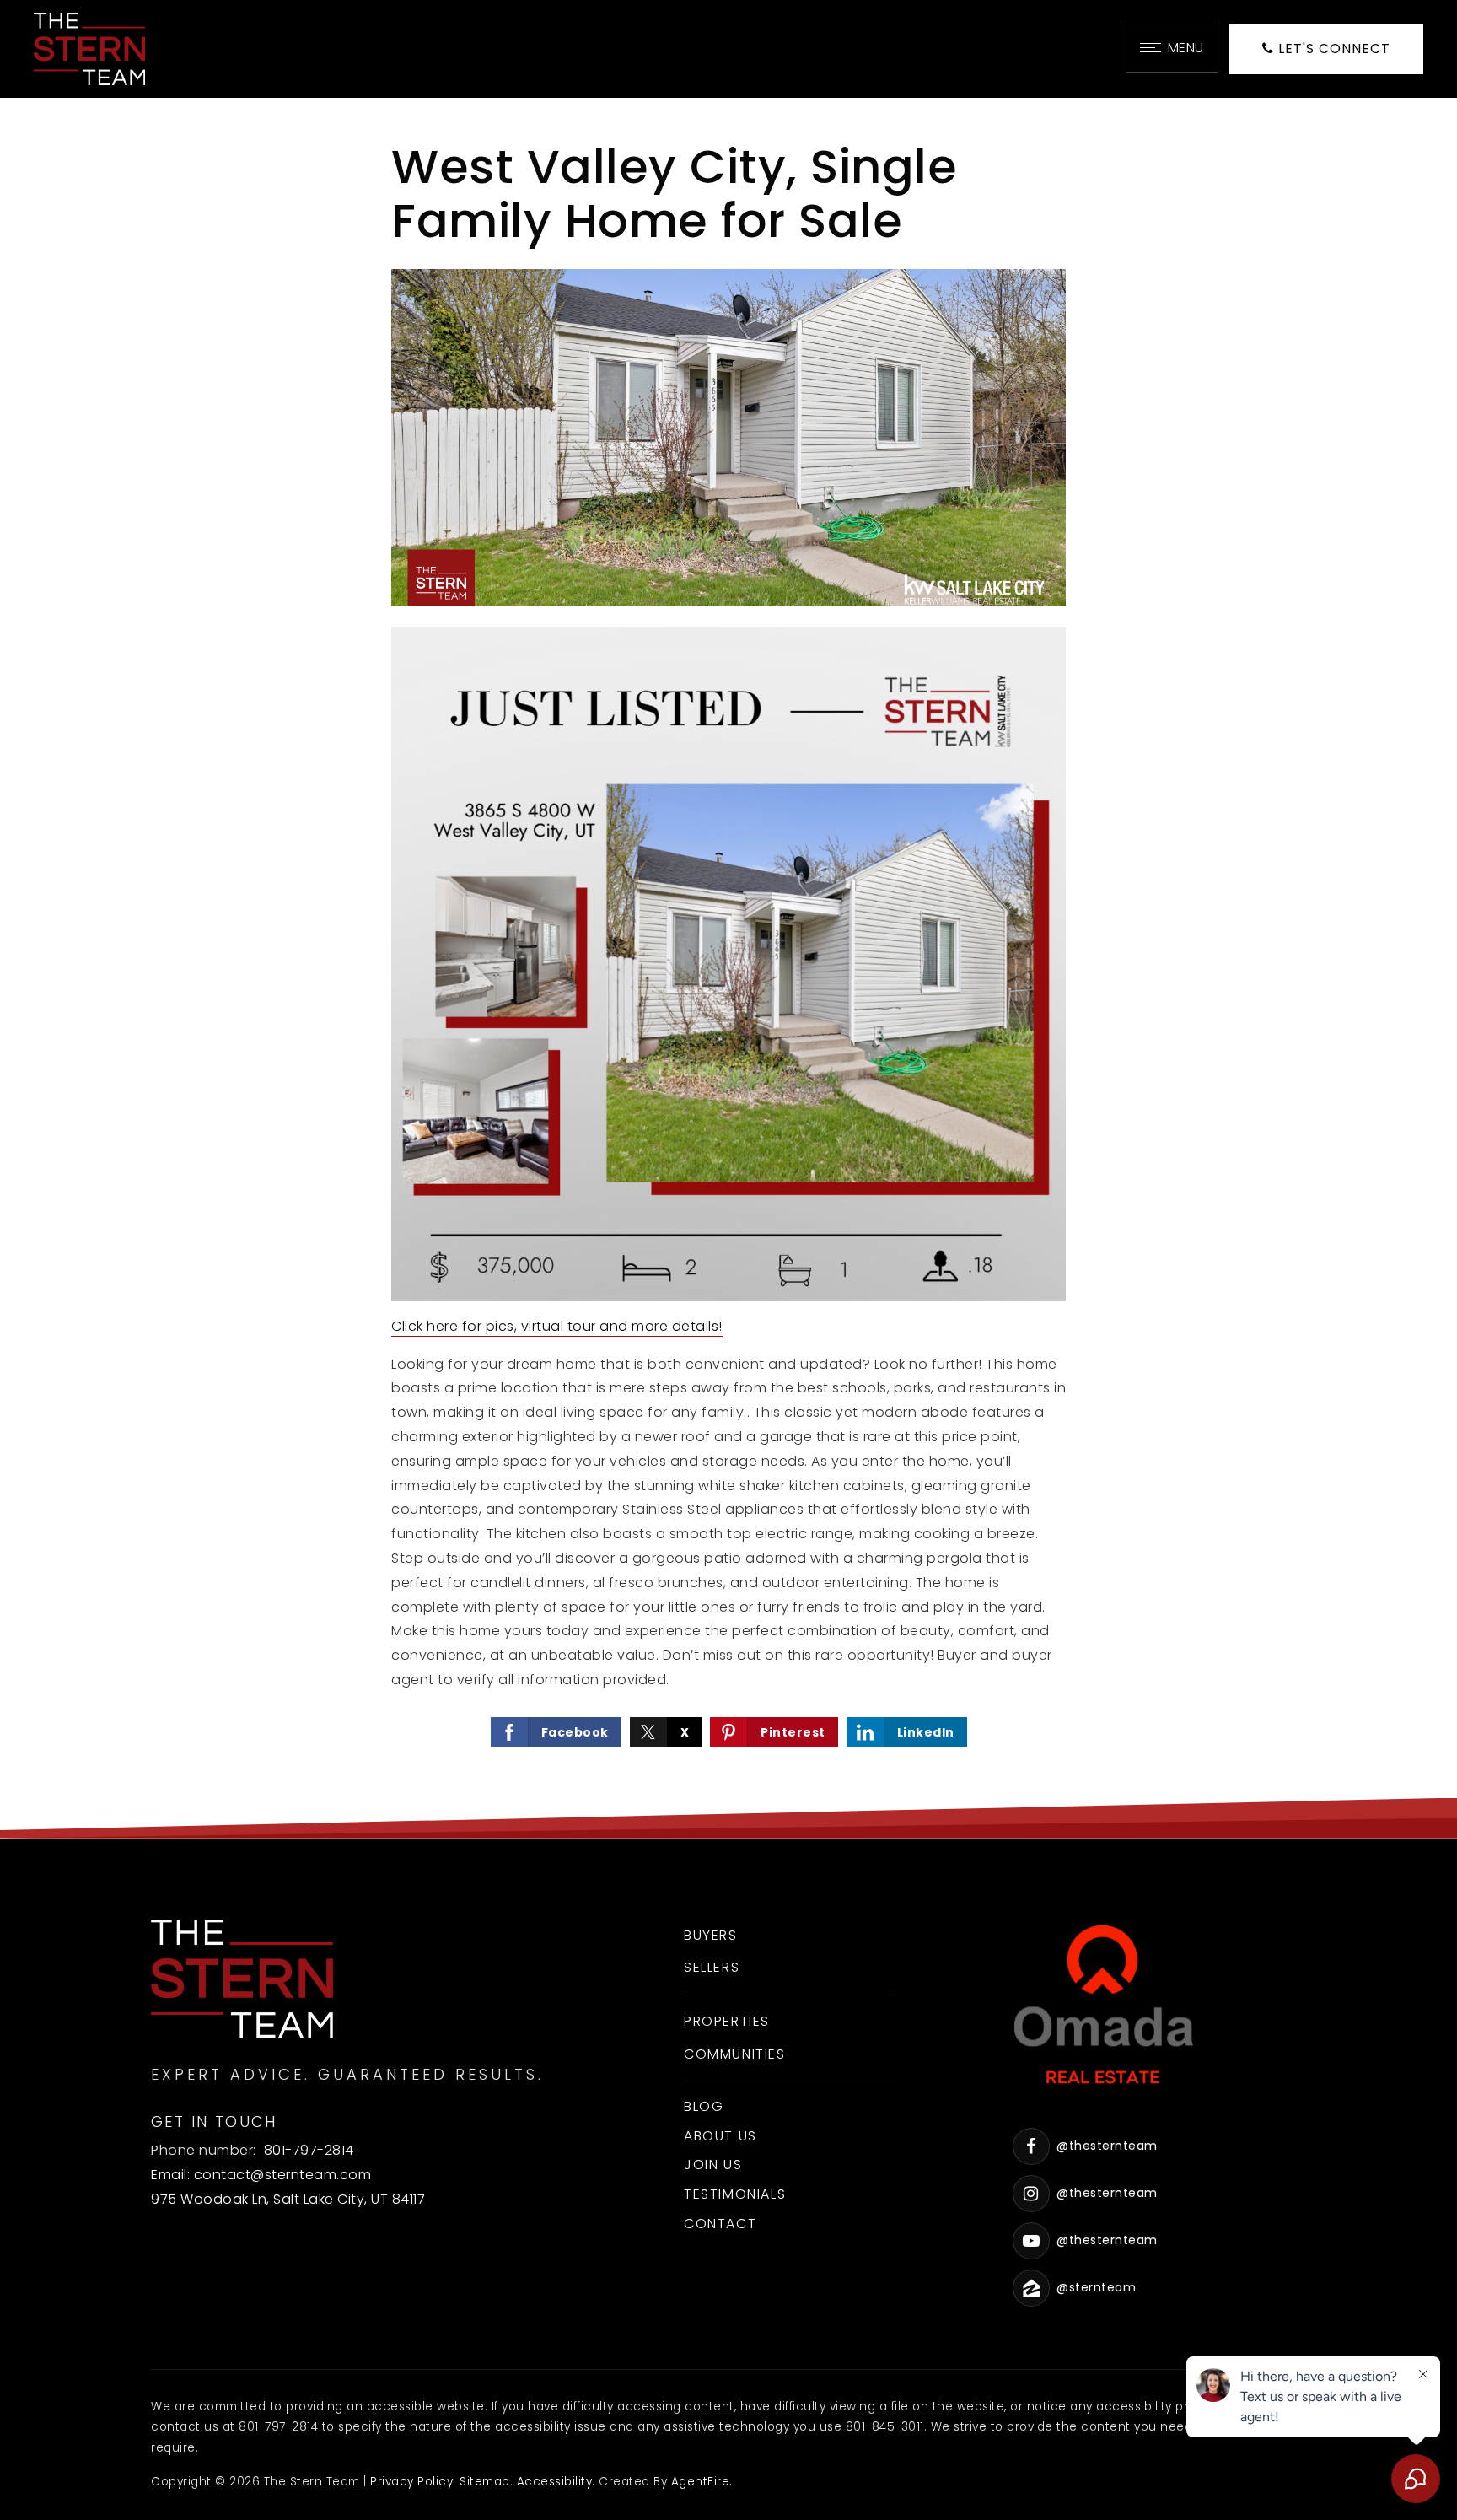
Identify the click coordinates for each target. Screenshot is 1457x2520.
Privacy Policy (411, 2482)
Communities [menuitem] (735, 2054)
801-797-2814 (309, 2150)
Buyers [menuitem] (711, 1935)
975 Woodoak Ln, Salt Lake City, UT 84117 (288, 2199)
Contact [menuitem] (720, 2224)
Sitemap (485, 2482)
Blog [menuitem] (704, 2106)
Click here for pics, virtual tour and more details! (557, 1326)
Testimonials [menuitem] (735, 2194)
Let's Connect (1332, 48)
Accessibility (555, 2482)
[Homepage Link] (89, 48)
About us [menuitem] (720, 2136)
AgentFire (701, 2482)
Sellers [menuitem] (712, 1967)
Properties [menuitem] (727, 2021)
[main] (728, 968)
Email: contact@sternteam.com (261, 2175)
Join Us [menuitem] (713, 2165)
